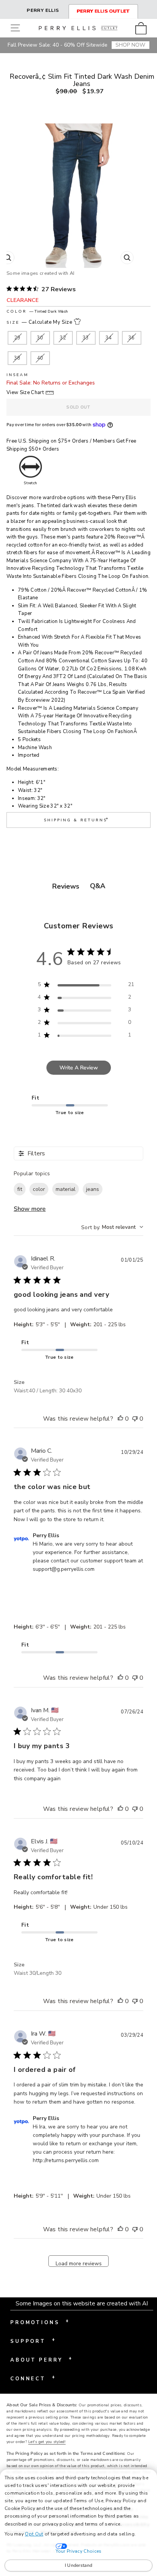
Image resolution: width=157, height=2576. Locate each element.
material (66, 1189)
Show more (30, 1209)
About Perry (41, 2359)
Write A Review (79, 1068)
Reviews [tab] (66, 886)
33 (86, 338)
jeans (93, 1189)
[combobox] (112, 1227)
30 (40, 338)
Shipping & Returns (77, 819)
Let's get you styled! (47, 2442)
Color (37, 311)
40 (40, 358)
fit (20, 1189)
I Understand (79, 2565)
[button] (17, 28)
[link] (143, 28)
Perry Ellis (43, 10)
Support (33, 2341)
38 (17, 358)
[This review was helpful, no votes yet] (120, 1419)
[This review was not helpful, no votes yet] (135, 1419)
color (39, 1189)
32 (63, 338)
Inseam (18, 375)
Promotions (40, 2322)
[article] (84, 794)
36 (132, 338)
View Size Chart (25, 393)
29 (17, 338)
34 (109, 338)
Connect (33, 2378)
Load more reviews (79, 2263)
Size (39, 322)
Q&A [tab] (98, 886)
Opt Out (34, 2534)
